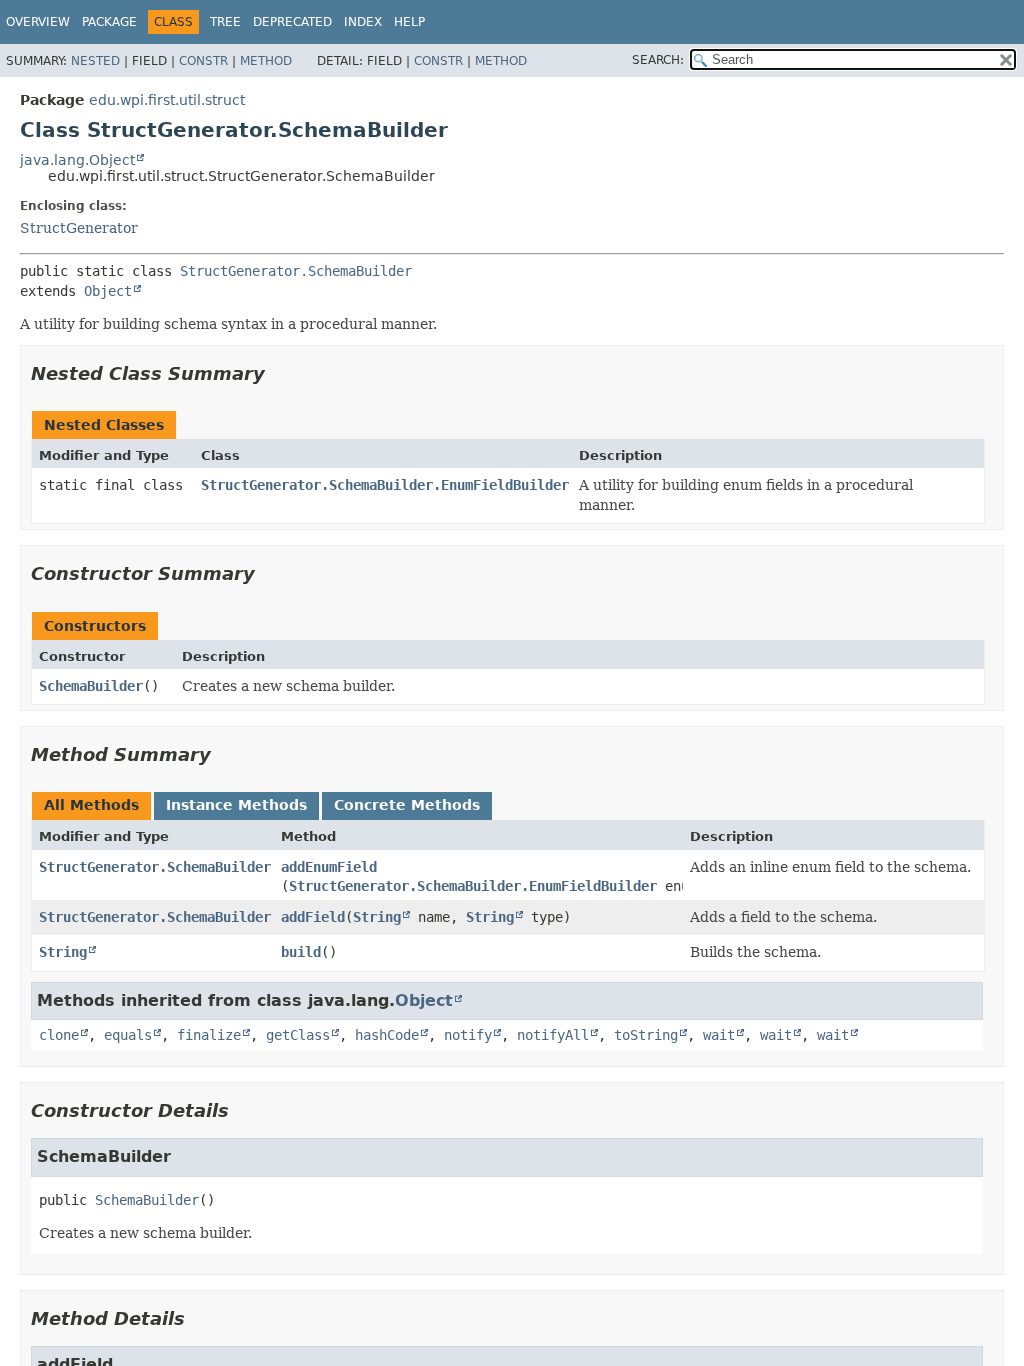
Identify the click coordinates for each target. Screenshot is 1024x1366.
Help (409, 22)
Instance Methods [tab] (236, 805)
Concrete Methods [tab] (407, 805)
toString (646, 1035)
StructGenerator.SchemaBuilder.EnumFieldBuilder (385, 485)
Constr (203, 61)
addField (313, 917)
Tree (225, 22)
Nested (95, 61)
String (377, 917)
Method (266, 61)
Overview (38, 22)
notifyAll (553, 1035)
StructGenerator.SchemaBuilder (296, 271)
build (301, 952)
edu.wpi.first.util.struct (167, 100)
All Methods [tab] (91, 805)
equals (128, 1035)
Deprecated (292, 22)
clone (59, 1035)
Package (109, 22)
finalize (209, 1035)
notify (468, 1035)
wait (719, 1035)
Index (363, 22)
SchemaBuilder (91, 686)
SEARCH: (658, 60)
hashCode (387, 1035)
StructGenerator (79, 228)
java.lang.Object (77, 160)
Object (108, 291)
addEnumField (329, 867)
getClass (298, 1035)
